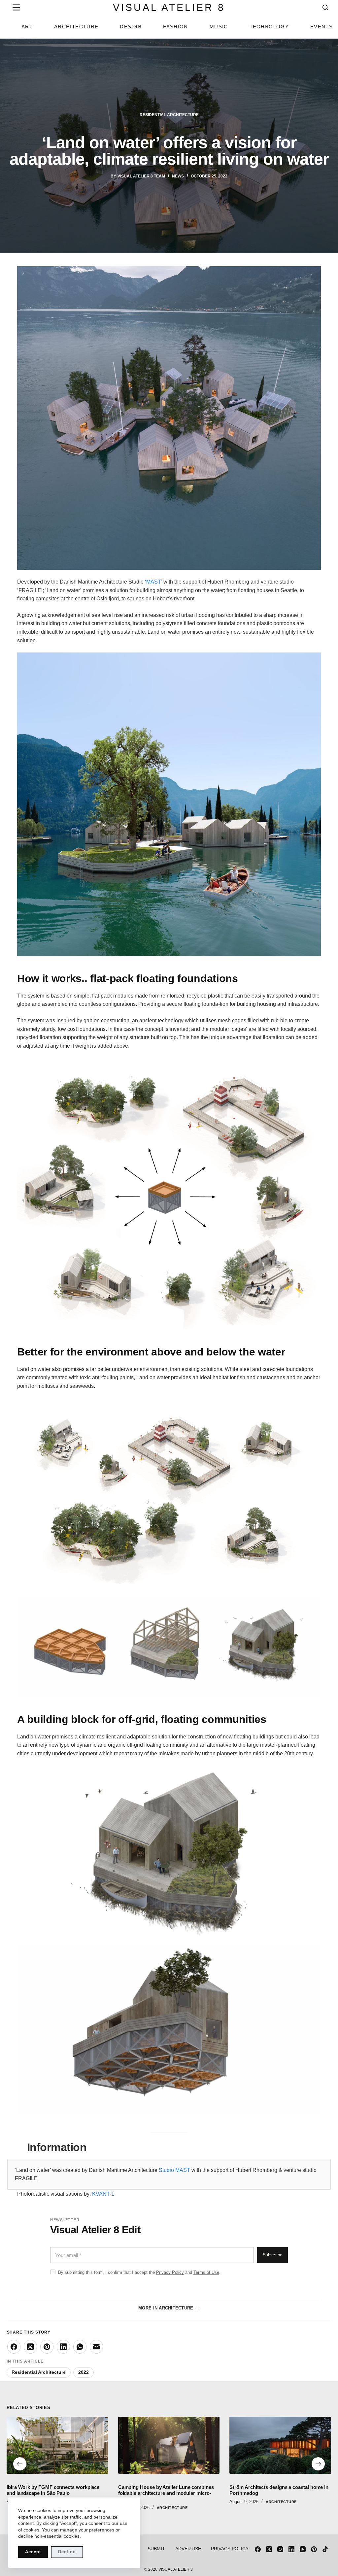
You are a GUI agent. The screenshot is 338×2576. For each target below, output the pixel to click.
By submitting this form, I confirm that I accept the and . (139, 2272)
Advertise (188, 2549)
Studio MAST (174, 2170)
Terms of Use (206, 2272)
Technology (269, 27)
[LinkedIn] (63, 2347)
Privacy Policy (170, 2272)
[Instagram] (280, 2549)
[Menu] (15, 7)
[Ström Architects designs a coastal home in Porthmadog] (281, 2445)
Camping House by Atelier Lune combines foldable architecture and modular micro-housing (166, 2493)
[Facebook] (14, 2347)
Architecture (76, 27)
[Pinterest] (47, 2347)
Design (131, 27)
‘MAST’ (153, 582)
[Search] (325, 7)
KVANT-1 (103, 2194)
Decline (67, 2552)
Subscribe (272, 2255)
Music (219, 27)
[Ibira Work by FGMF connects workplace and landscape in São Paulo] (57, 2445)
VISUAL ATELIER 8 (169, 7)
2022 (84, 2372)
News (178, 176)
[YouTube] (303, 2549)
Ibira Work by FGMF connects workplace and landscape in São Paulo (53, 2490)
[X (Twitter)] (30, 2347)
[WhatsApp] (80, 2347)
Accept (33, 2552)
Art (27, 27)
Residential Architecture (169, 115)
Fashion (175, 27)
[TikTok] (325, 2549)
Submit (156, 2549)
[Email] (96, 2347)
